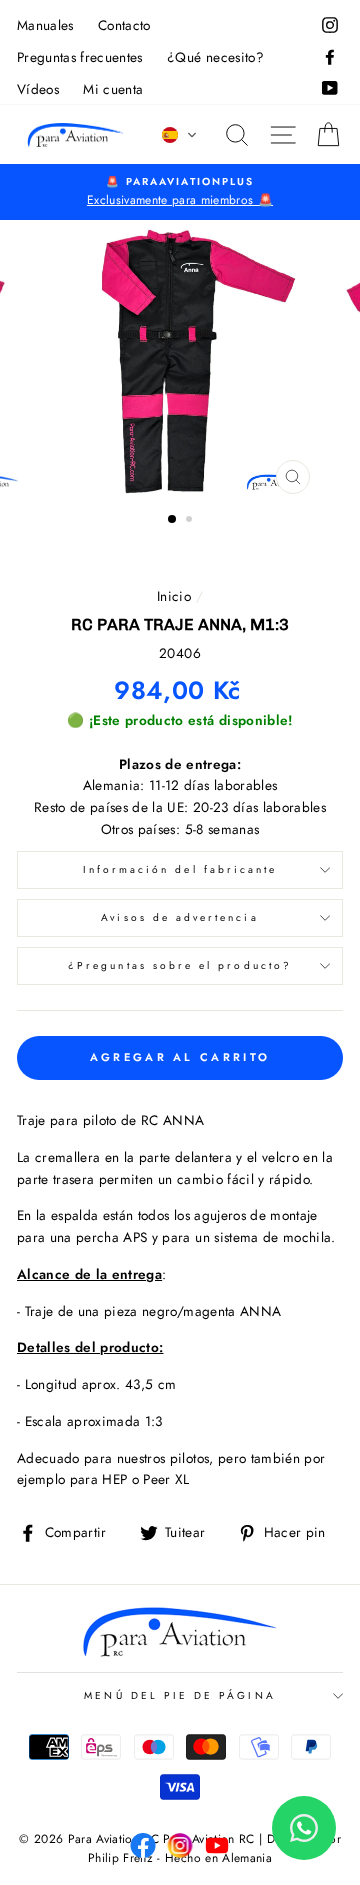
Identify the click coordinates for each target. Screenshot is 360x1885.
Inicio (174, 596)
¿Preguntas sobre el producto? (180, 965)
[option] (180, 192)
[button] (180, 135)
